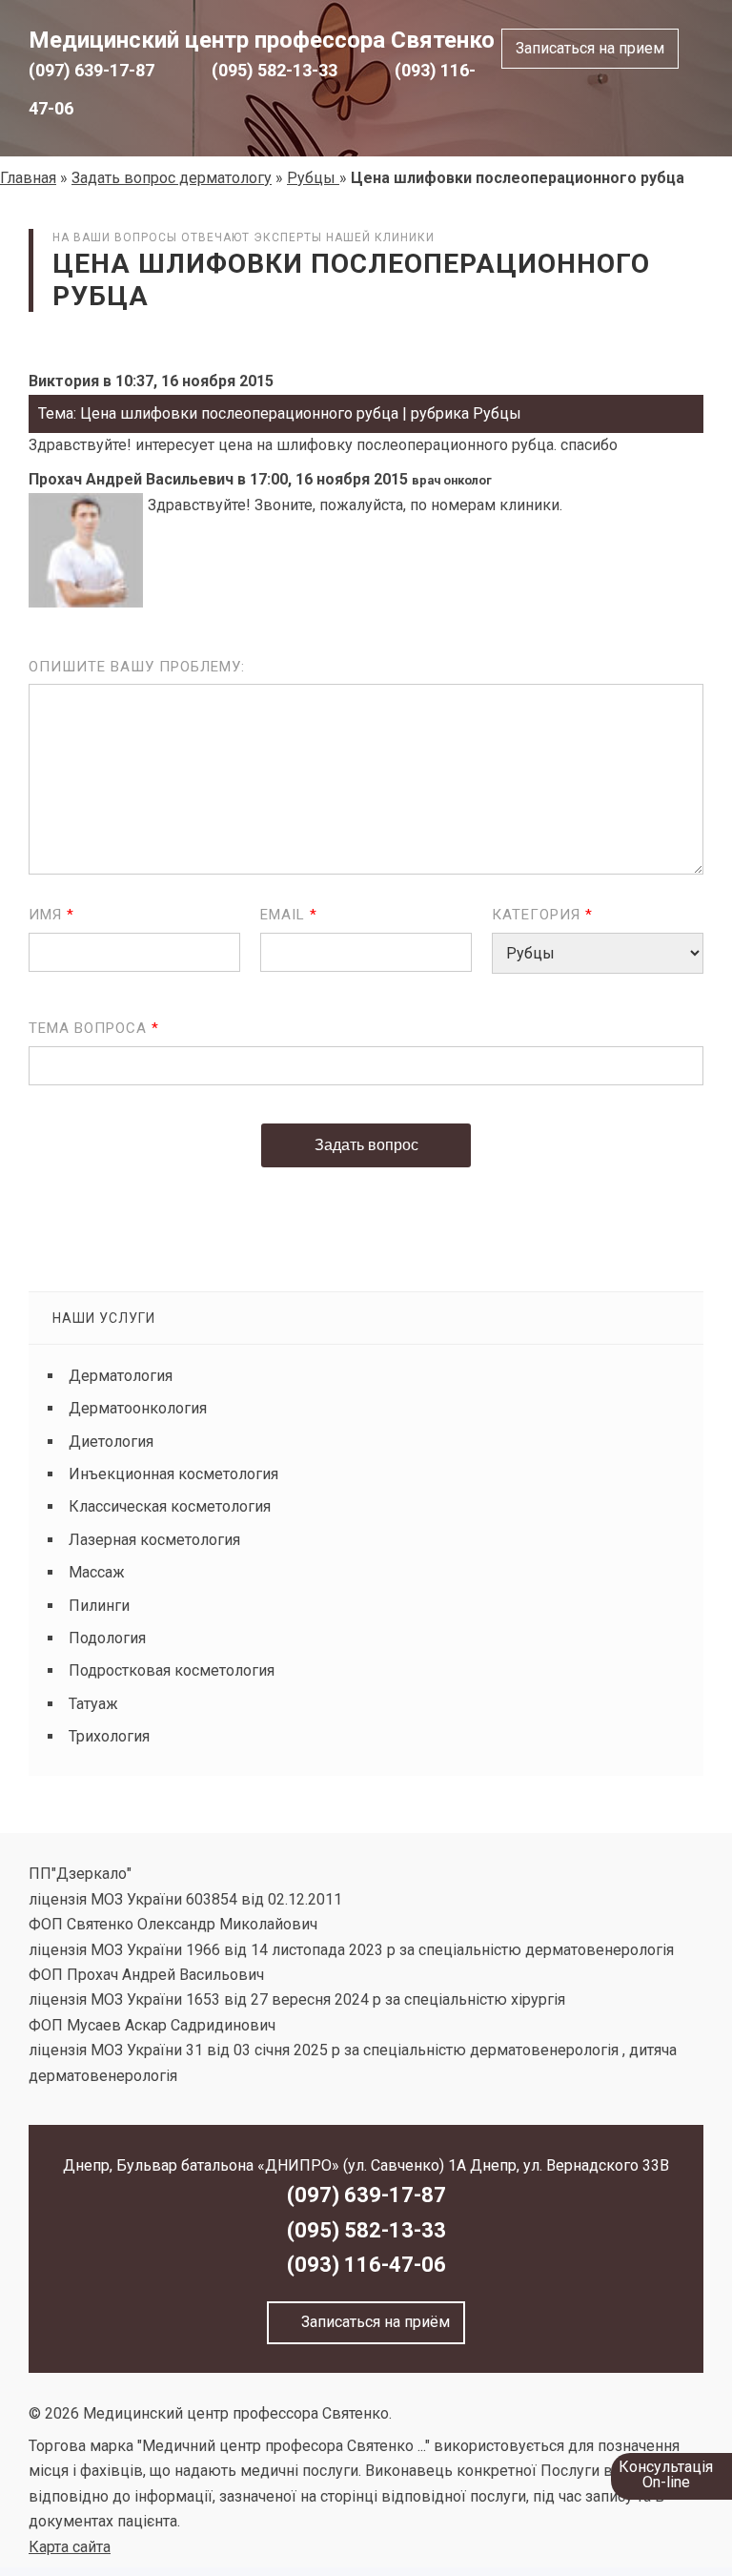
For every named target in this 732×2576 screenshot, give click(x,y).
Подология (107, 1638)
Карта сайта (70, 2547)
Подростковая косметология (172, 1670)
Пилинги (99, 1606)
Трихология (109, 1736)
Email (289, 915)
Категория (542, 915)
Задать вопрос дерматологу (172, 178)
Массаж (97, 1572)
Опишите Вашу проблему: (137, 667)
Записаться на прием (590, 48)
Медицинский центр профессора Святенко (262, 40)
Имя (51, 915)
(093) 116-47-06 (366, 2265)
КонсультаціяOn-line (666, 2474)
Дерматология (121, 1376)
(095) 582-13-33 (274, 70)
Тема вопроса (94, 1028)
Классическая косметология (170, 1506)
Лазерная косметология (154, 1540)
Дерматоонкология (138, 1408)
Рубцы (313, 178)
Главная (28, 178)
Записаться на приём (372, 2322)
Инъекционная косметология (173, 1474)
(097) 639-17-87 (91, 70)
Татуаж (93, 1704)
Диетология (111, 1442)
